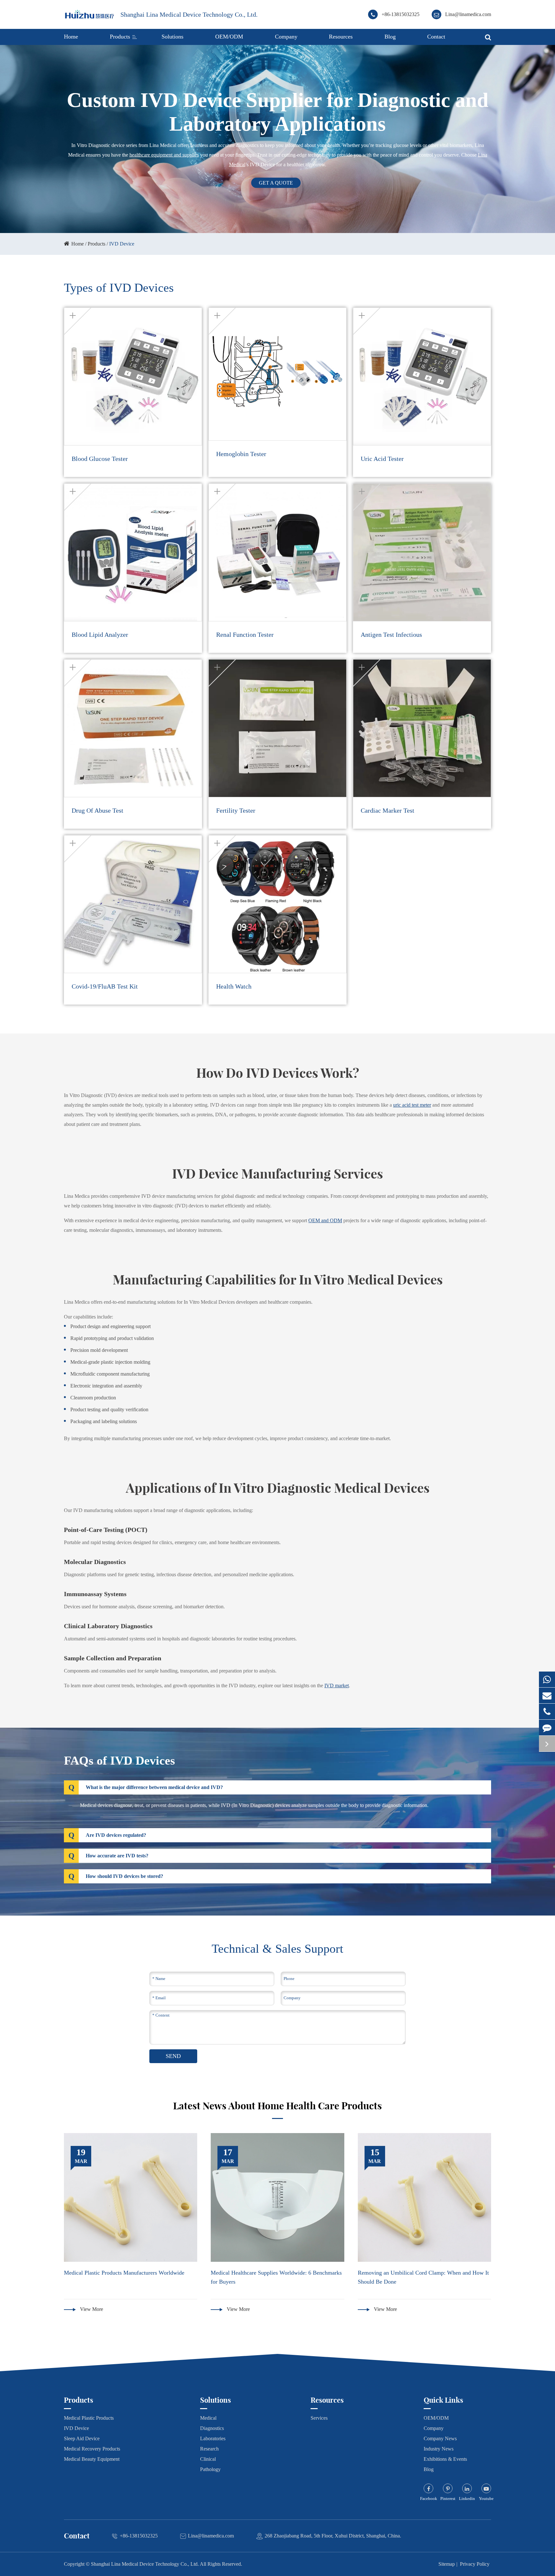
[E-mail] (547, 1695)
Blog (390, 37)
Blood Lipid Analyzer (100, 635)
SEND (173, 2056)
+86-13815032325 (401, 14)
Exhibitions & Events (445, 2459)
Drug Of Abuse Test (97, 810)
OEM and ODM (325, 1220)
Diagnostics (212, 2428)
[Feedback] (547, 1728)
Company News (440, 2438)
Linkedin (467, 2498)
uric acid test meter (412, 1105)
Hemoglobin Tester (241, 454)
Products (120, 37)
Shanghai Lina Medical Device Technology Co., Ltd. (189, 14)
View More (91, 2309)
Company (286, 37)
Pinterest (448, 2498)
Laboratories (213, 2438)
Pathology (210, 2469)
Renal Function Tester (245, 635)
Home (71, 37)
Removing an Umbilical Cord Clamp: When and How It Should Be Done (423, 2277)
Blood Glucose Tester (100, 459)
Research (209, 2449)
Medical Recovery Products (92, 2449)
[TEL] (547, 1712)
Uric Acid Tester (382, 459)
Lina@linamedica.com (468, 14)
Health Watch (234, 986)
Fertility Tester (236, 810)
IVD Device (122, 244)
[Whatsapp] (547, 1679)
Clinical (208, 2459)
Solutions (172, 37)
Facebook (429, 2498)
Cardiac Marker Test (388, 810)
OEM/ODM (229, 37)
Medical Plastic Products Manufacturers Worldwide (124, 2273)
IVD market (337, 1686)
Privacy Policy (475, 2564)
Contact (436, 37)
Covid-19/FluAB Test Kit (105, 986)
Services (319, 2418)
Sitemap (447, 2564)
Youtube (486, 2498)
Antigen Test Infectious (391, 635)
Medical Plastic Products (89, 2418)
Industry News (439, 2449)
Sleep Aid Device (82, 2438)
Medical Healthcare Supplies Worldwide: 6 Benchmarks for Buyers (276, 2277)
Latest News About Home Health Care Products (277, 2106)
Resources (341, 37)
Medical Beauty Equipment (92, 2459)
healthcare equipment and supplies (164, 155)
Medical (208, 2418)
